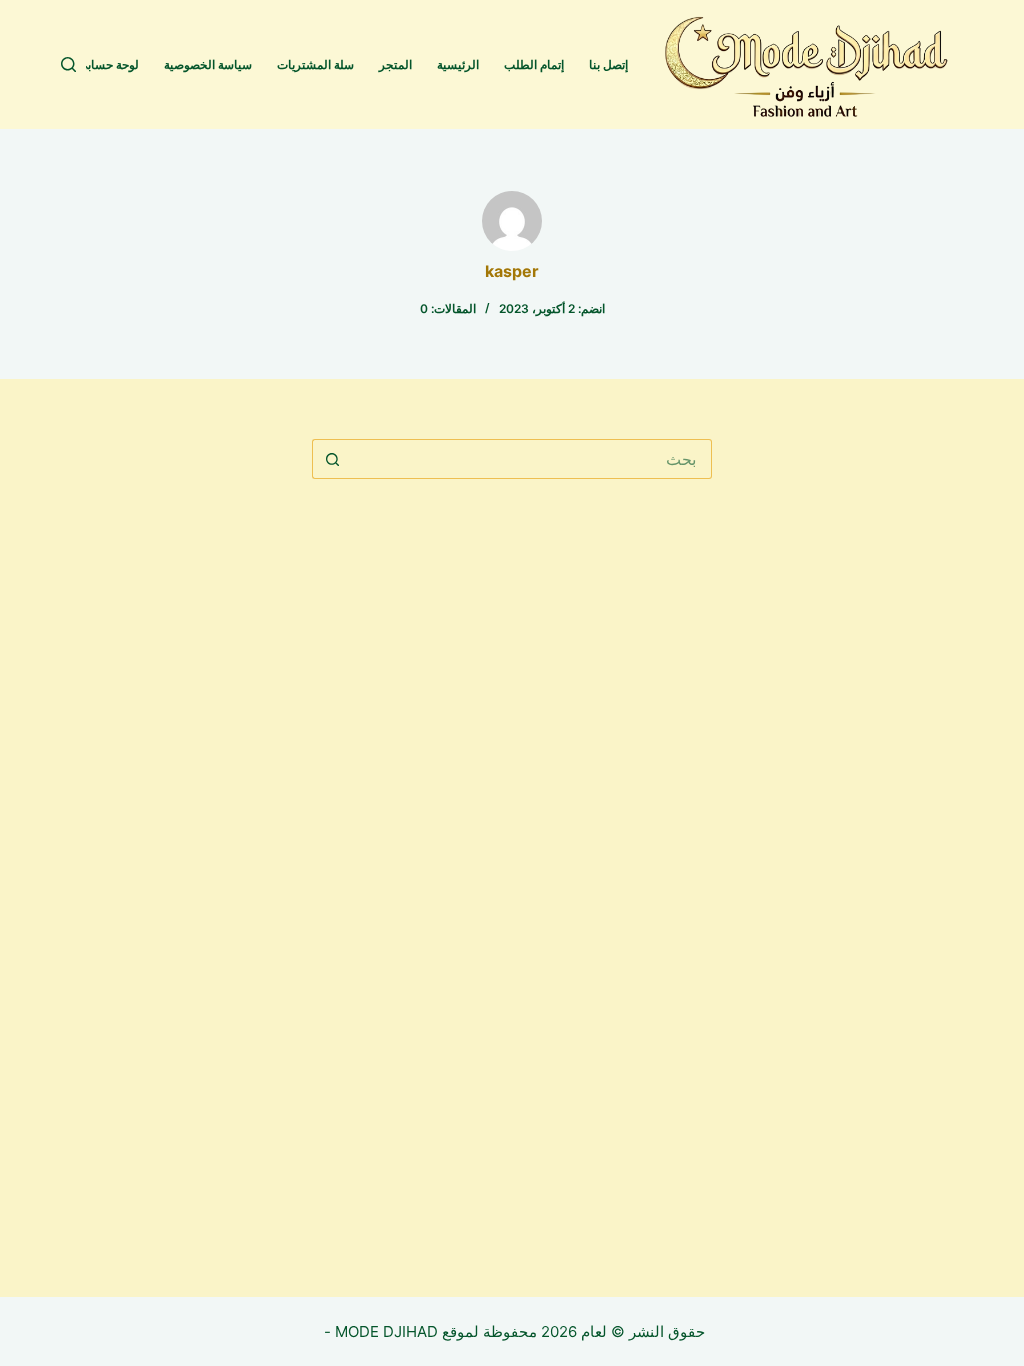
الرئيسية (458, 64)
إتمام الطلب (534, 64)
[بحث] (68, 64)
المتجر (395, 64)
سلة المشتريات (315, 64)
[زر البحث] (332, 459)
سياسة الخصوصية (208, 64)
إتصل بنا (608, 64)
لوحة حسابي (108, 64)
